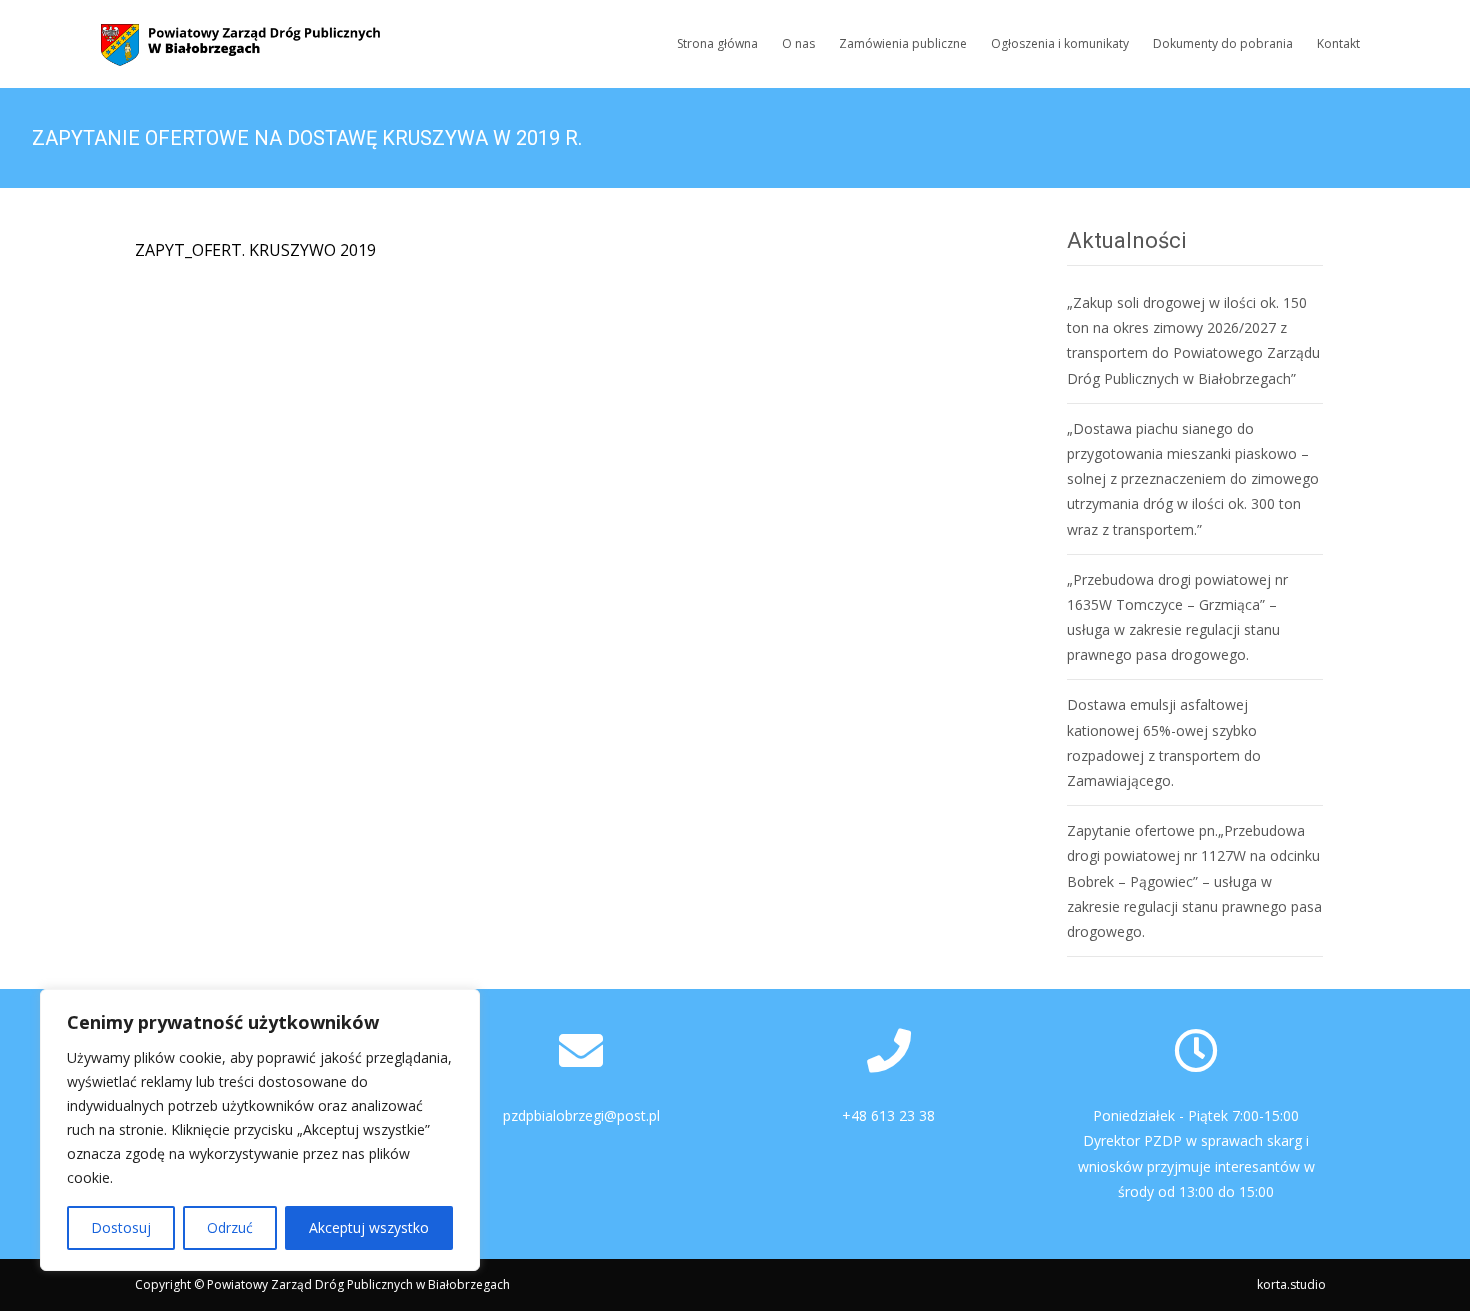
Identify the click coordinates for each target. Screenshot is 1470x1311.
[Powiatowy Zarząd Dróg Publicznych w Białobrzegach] (225, 40)
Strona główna (717, 43)
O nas (798, 43)
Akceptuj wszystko (369, 1227)
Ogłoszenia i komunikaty (1060, 43)
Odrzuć (230, 1227)
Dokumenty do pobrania (1223, 43)
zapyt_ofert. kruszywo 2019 (255, 250)
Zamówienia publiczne (903, 43)
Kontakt (1338, 43)
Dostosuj (121, 1227)
